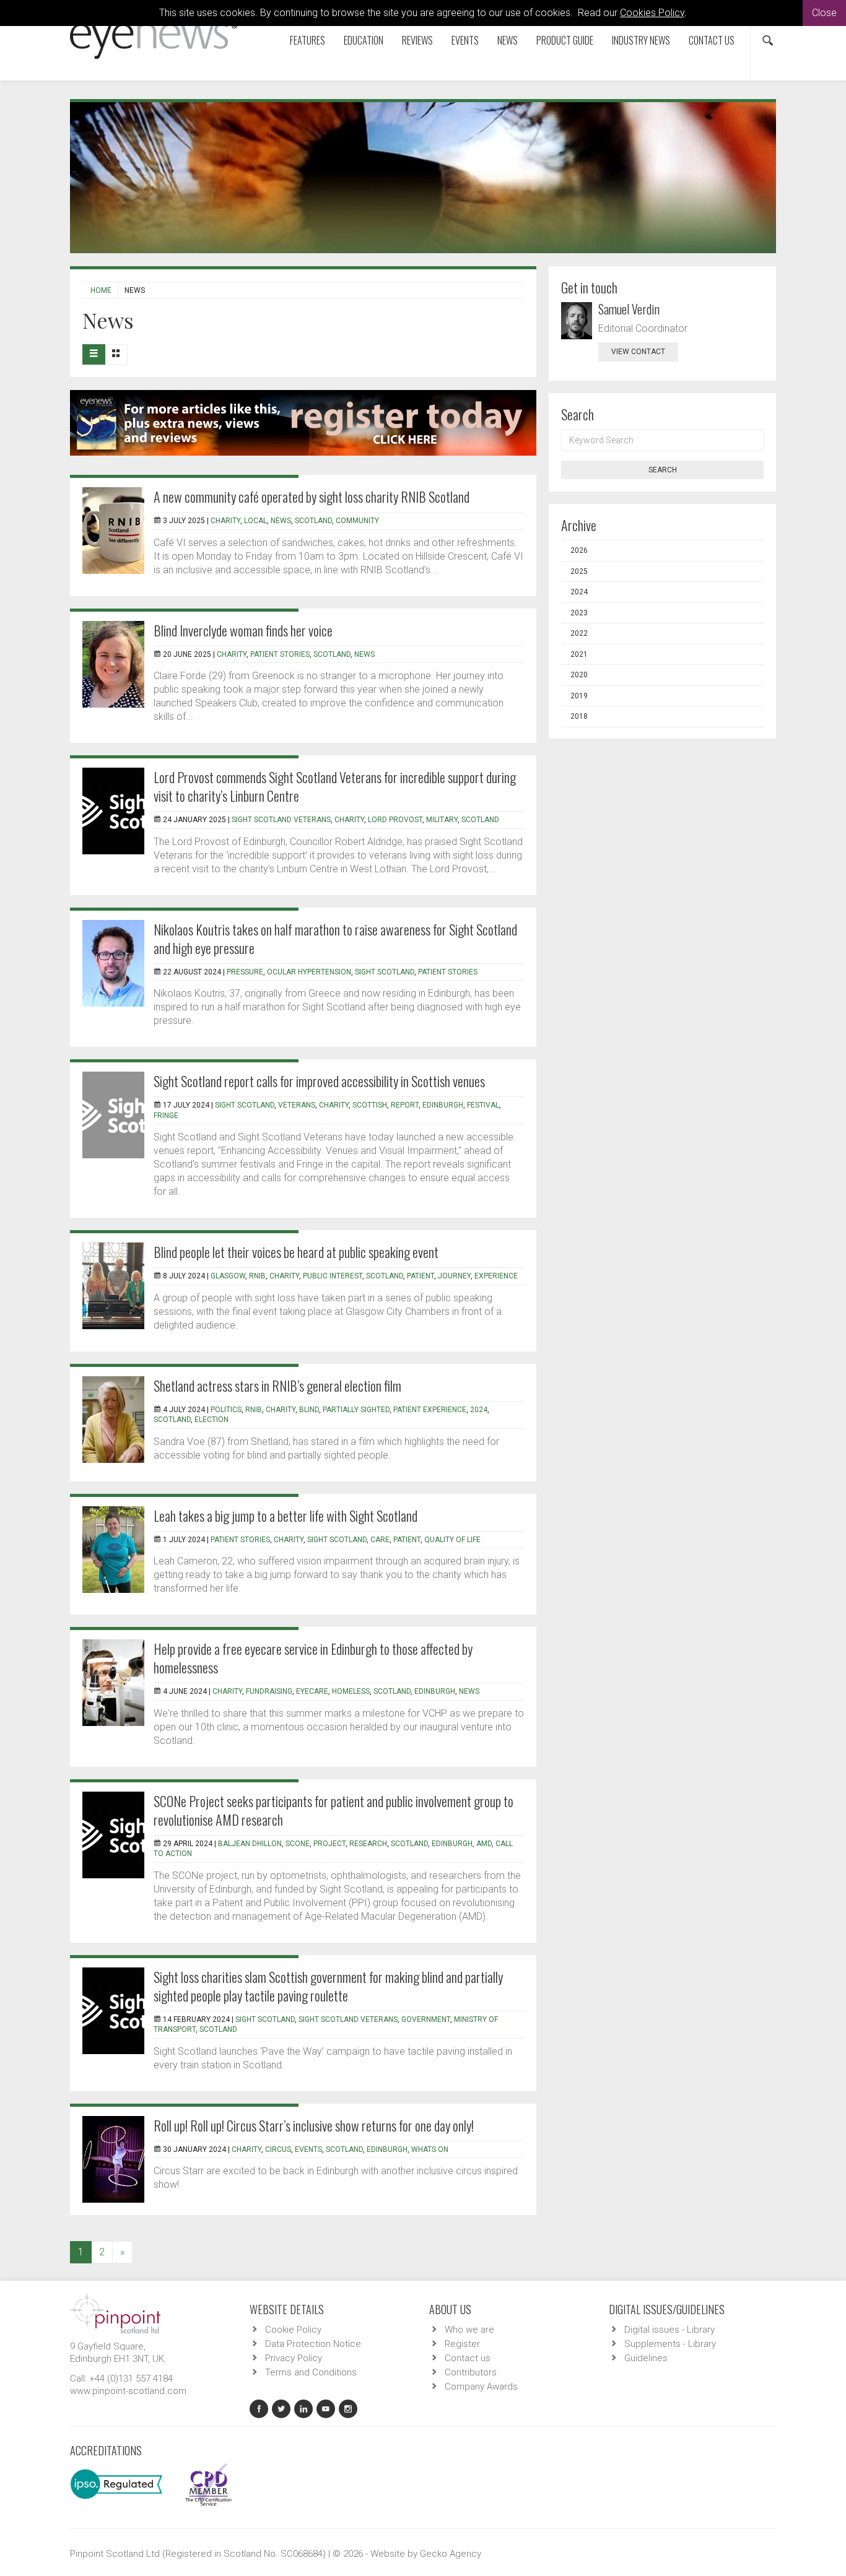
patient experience (430, 1410)
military (442, 820)
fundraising (269, 1691)
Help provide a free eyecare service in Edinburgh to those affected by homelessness (313, 1658)
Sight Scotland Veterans (281, 820)
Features (307, 40)
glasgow (228, 1276)
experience (496, 1276)
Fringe (166, 1116)
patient (421, 1276)
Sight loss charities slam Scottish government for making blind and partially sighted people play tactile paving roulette (328, 1986)
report (405, 1105)
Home (101, 290)
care (380, 1540)
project (329, 1844)
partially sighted (356, 1410)
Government (426, 2019)
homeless (351, 1691)
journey (454, 1276)
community (357, 521)
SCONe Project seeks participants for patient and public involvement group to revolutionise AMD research (334, 1810)
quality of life (452, 1540)
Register (462, 2344)
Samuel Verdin (629, 309)
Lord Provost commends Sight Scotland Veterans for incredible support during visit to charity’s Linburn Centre (335, 786)
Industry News (641, 40)
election (211, 1420)
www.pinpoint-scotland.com (128, 2391)
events (308, 2149)
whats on (430, 2149)
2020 (579, 675)
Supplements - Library (670, 2344)
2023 (579, 613)
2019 (579, 696)
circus (278, 2149)
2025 (579, 571)
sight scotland (385, 972)
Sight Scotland (265, 2019)
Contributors (471, 2372)
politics (226, 1410)
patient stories (280, 654)
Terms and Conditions (311, 2372)
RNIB (257, 1276)
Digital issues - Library (669, 2330)
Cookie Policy (293, 2330)
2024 (479, 1410)
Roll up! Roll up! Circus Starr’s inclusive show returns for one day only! (314, 2125)
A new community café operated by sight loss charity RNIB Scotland (312, 497)
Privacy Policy (294, 2358)
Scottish (370, 1105)
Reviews (417, 40)
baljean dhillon (250, 1844)
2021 (579, 654)
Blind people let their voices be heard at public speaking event (296, 1252)
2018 (579, 716)
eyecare (312, 1691)
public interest (333, 1276)
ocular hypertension (309, 972)
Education (364, 40)
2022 (579, 633)
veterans (297, 1105)
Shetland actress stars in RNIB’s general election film (277, 1386)
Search (663, 470)
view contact (638, 352)
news (281, 521)
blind (309, 1410)
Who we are (469, 2330)
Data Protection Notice (313, 2344)
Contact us (712, 40)
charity (225, 521)
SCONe (298, 1844)
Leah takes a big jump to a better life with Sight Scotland (286, 1516)
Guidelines (646, 2358)
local (255, 521)
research (368, 1844)
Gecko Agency (451, 2554)
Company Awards (481, 2387)
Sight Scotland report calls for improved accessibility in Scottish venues (319, 1081)
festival (483, 1105)
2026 (579, 550)
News (508, 40)
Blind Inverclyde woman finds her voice (243, 630)
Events (465, 40)
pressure (245, 972)
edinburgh (435, 1691)
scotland (313, 521)
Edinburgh (443, 1105)
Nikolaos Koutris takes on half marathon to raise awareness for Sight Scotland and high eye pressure (335, 939)
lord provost (395, 820)
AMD (484, 1844)
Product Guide (565, 40)
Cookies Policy (652, 13)
